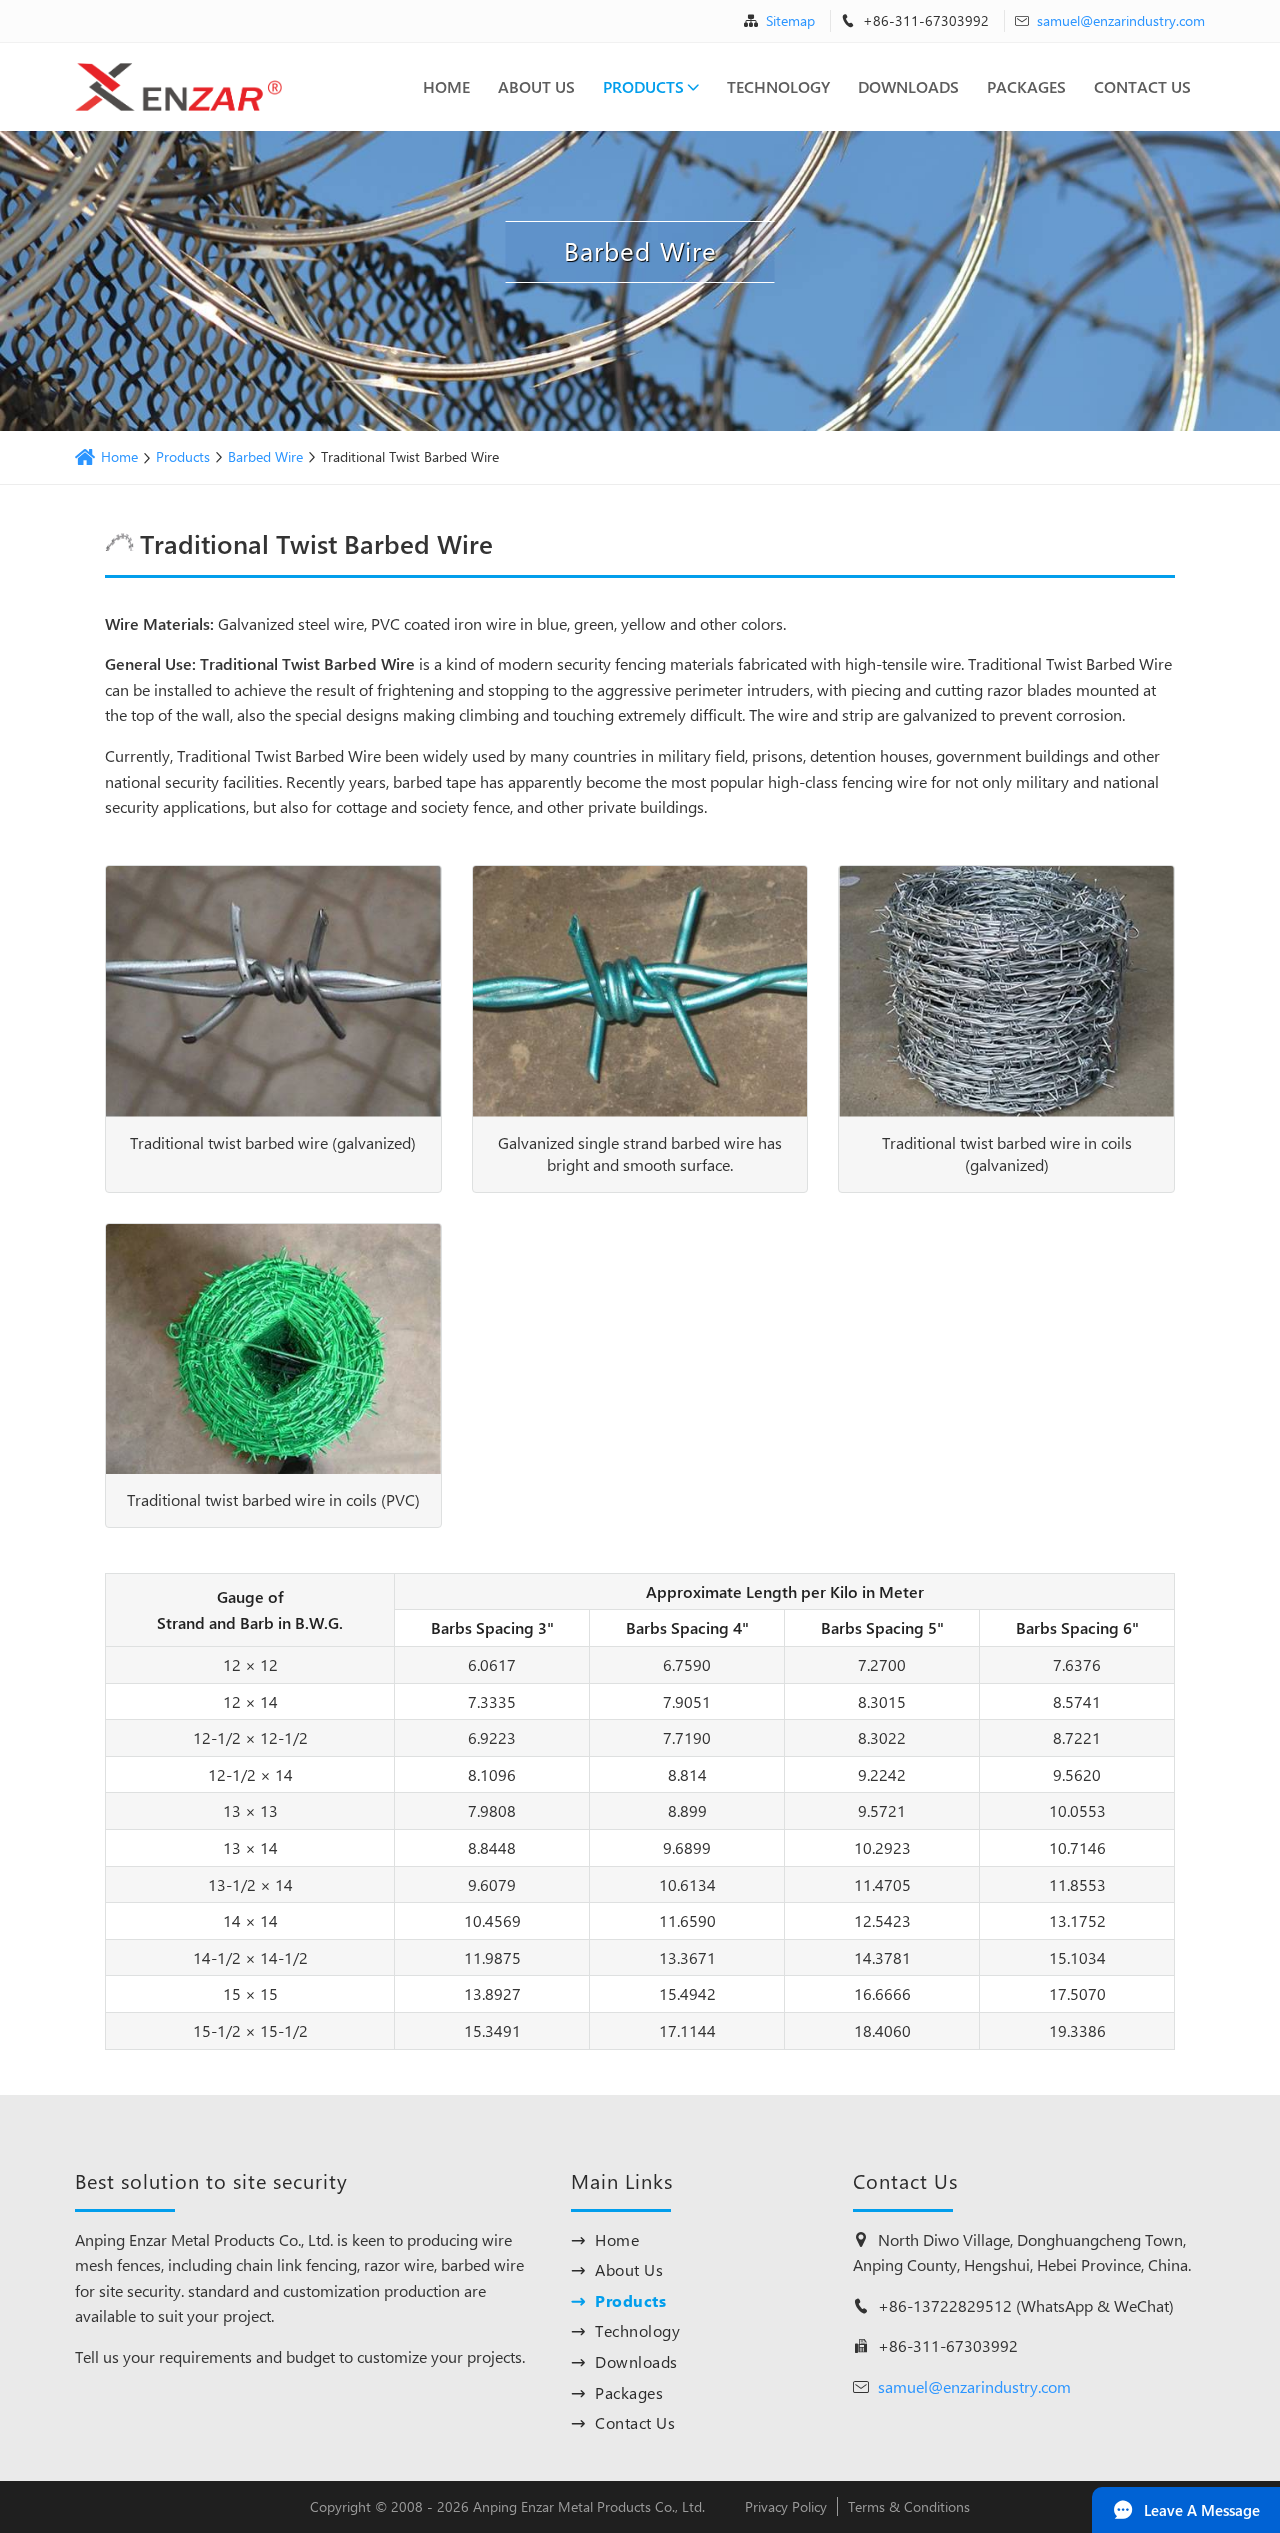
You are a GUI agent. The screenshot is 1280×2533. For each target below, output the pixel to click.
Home (446, 86)
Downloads (908, 86)
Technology (778, 86)
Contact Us (1142, 86)
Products (643, 86)
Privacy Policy (786, 2506)
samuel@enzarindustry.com (1121, 20)
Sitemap (790, 20)
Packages (1026, 86)
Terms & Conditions (909, 2506)
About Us (536, 86)
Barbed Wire (265, 457)
